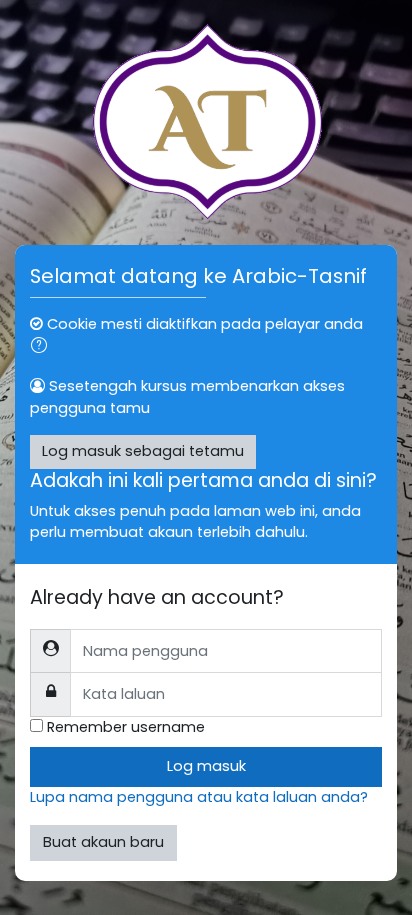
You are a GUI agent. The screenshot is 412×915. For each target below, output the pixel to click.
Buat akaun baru (103, 842)
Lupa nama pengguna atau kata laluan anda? (199, 797)
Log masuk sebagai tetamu (143, 451)
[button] (43, 348)
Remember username (126, 727)
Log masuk (206, 766)
